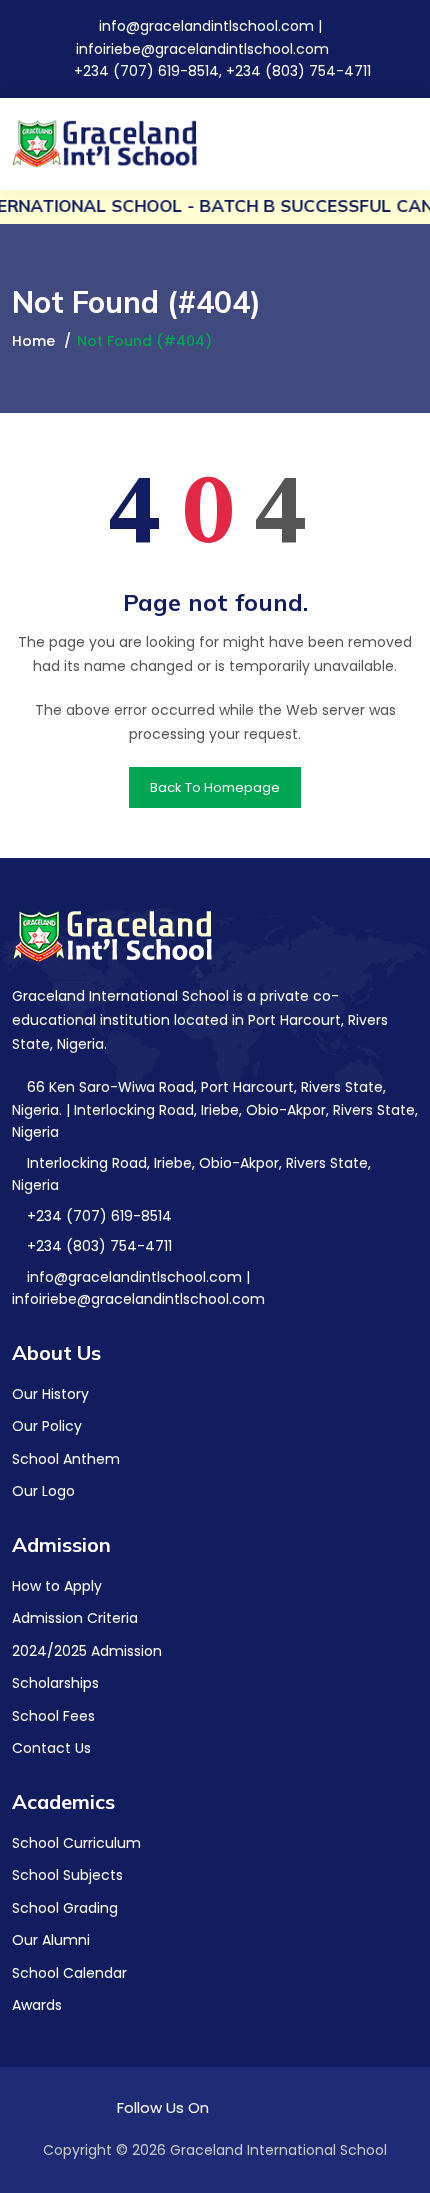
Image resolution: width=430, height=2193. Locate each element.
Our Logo (43, 1491)
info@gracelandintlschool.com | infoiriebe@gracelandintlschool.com (138, 1288)
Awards (37, 2005)
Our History (50, 1394)
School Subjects (67, 1875)
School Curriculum (76, 1843)
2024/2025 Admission (87, 1651)
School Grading (65, 1908)
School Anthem (66, 1459)
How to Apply (57, 1586)
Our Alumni (51, 1940)
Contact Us (51, 1748)
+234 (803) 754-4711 (97, 1246)
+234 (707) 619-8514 (97, 1216)
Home (33, 341)
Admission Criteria (75, 1618)
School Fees (53, 1716)
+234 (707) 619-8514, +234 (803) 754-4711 (220, 71)
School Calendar (69, 1973)
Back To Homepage (215, 787)
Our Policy (47, 1426)
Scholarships (55, 1683)
